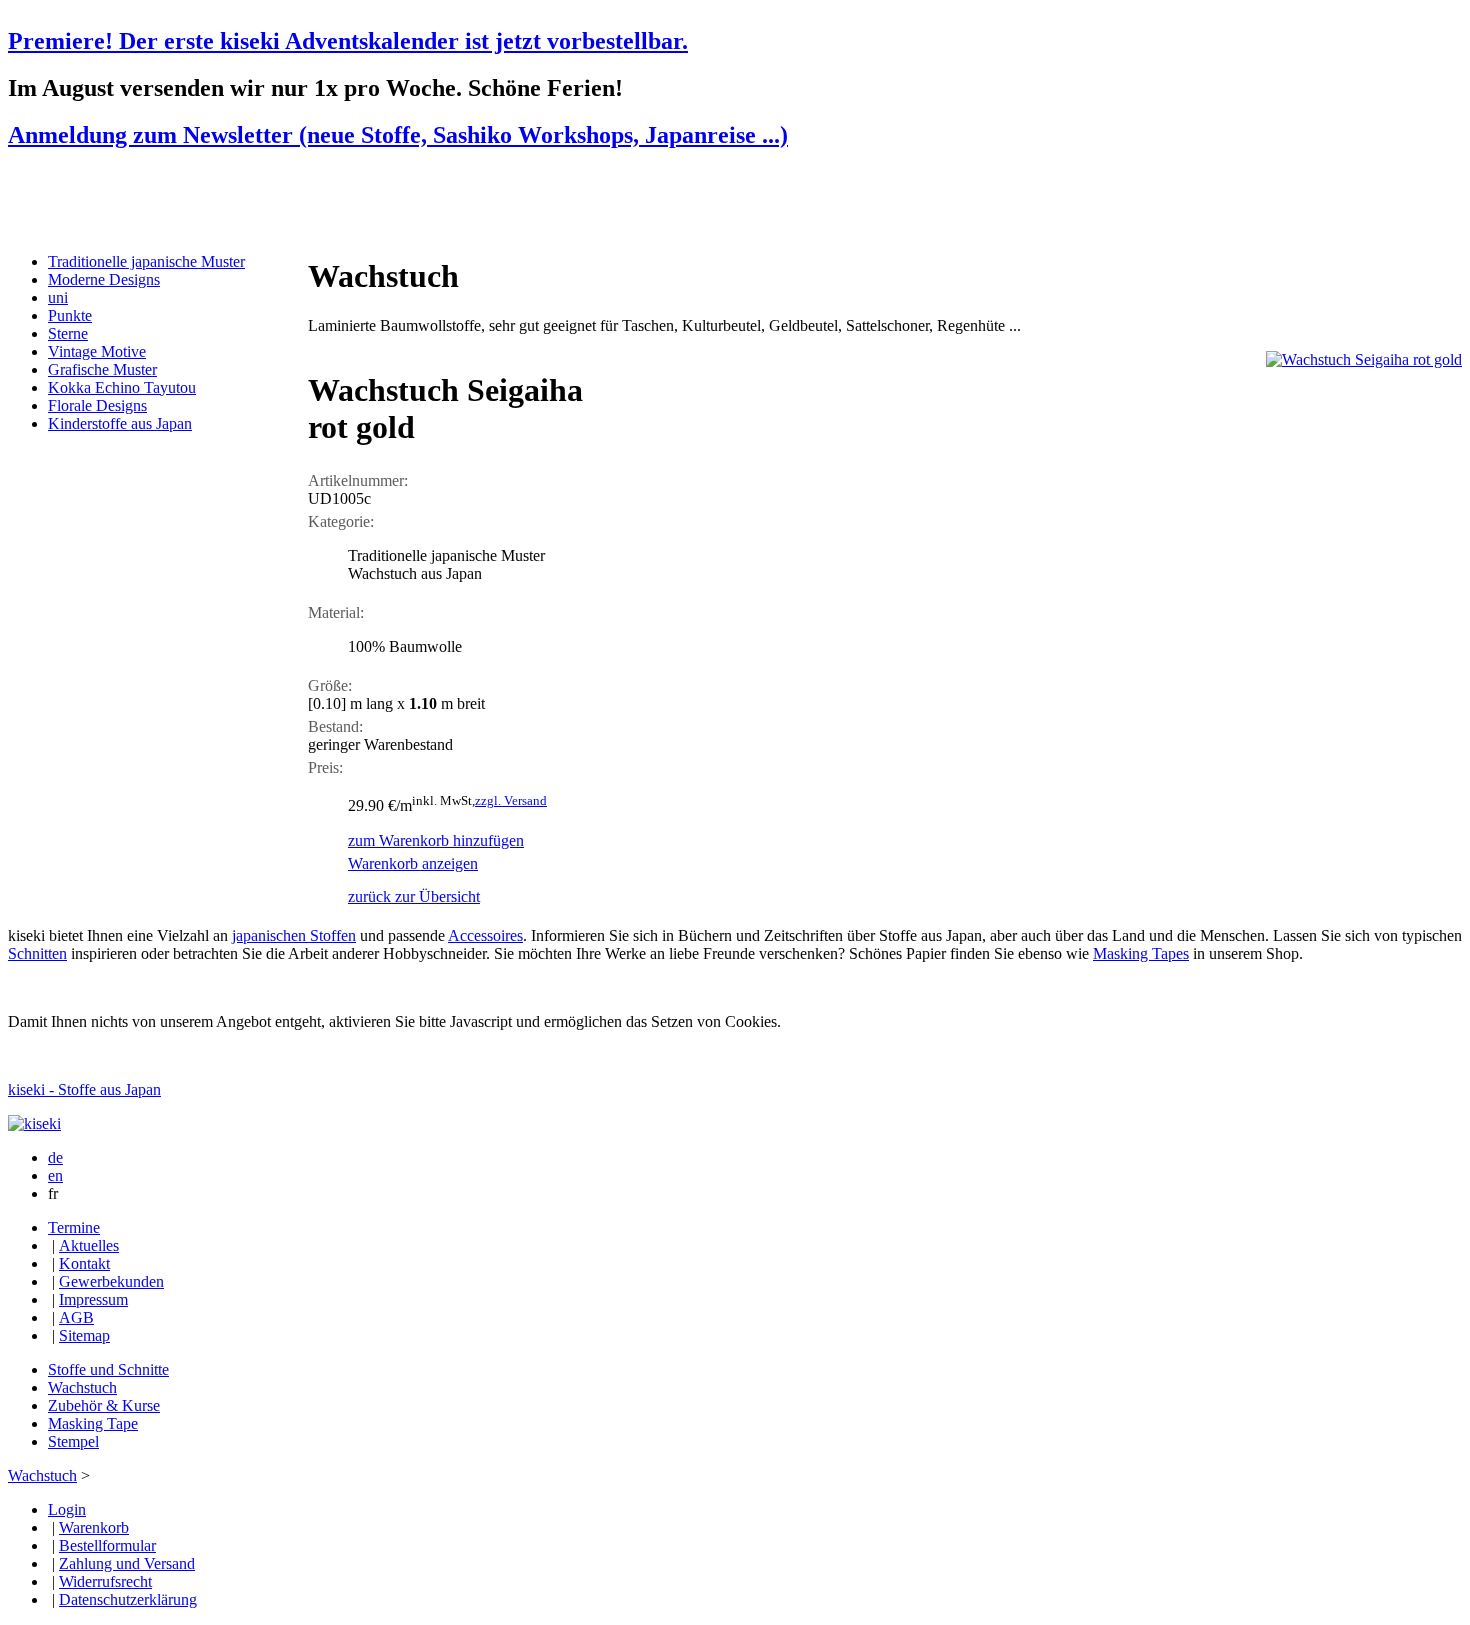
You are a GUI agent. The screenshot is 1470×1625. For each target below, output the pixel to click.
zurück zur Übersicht (414, 896)
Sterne (68, 333)
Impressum (93, 1299)
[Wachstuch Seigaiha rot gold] (1364, 359)
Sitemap (84, 1335)
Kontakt (84, 1263)
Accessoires (485, 935)
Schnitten (37, 953)
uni (58, 297)
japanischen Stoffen (294, 935)
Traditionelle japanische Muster (146, 261)
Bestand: (335, 726)
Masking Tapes (1141, 953)
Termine (74, 1227)
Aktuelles (89, 1245)
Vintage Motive (97, 351)
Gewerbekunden (111, 1281)
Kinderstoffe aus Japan (120, 423)
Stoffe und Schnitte (108, 1369)
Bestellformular (107, 1545)
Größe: (330, 685)
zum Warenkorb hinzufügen (436, 840)
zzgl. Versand (511, 800)
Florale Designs (97, 405)
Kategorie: (341, 521)
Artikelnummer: (358, 480)
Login (67, 1509)
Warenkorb (94, 1527)
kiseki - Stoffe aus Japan (84, 1089)
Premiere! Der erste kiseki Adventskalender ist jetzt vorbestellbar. (348, 41)
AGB (76, 1317)
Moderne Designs (104, 279)
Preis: (325, 767)
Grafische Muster (102, 369)
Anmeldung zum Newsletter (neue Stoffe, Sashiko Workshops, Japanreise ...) (398, 135)
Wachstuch (82, 1387)
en (55, 1175)
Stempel (73, 1441)
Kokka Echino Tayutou (122, 387)
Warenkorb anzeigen (413, 863)
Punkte (70, 315)
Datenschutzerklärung (128, 1599)
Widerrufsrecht (105, 1581)
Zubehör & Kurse (104, 1405)
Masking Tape (93, 1423)
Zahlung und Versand (127, 1563)
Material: (336, 612)
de (55, 1157)
